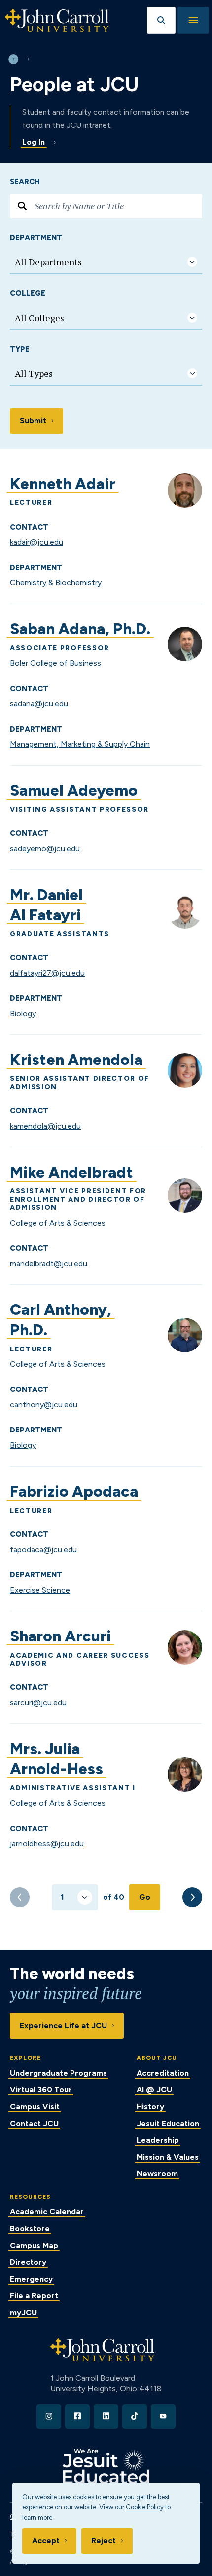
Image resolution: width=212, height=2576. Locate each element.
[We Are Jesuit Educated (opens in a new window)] (106, 2466)
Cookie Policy (145, 2507)
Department (36, 238)
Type (20, 349)
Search (25, 182)
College (28, 293)
